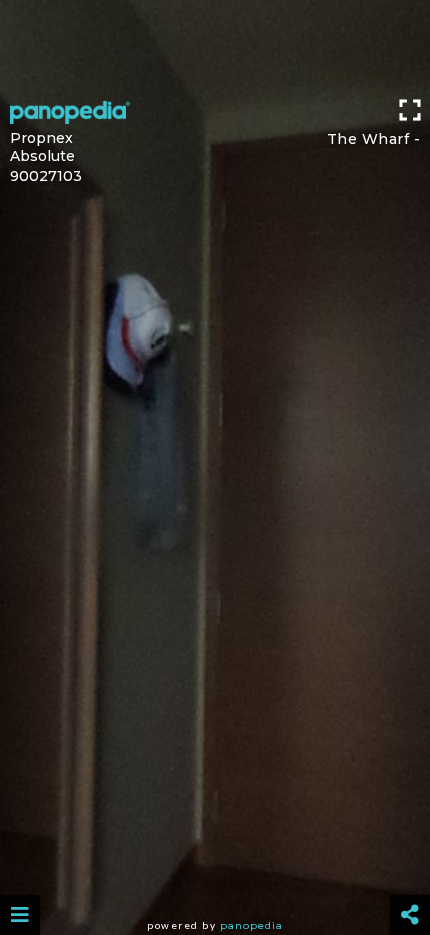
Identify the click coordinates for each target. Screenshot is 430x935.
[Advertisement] (215, 45)
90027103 (46, 176)
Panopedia (251, 925)
